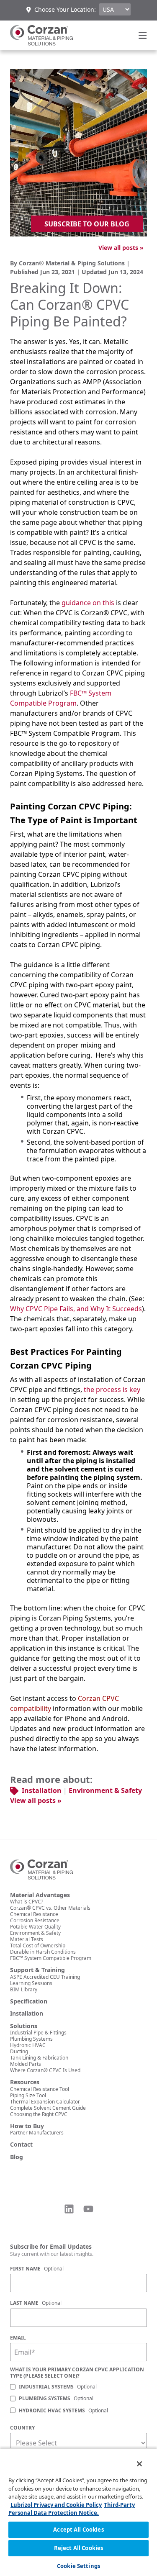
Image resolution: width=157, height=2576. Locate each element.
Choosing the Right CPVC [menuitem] (39, 2114)
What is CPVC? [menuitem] (27, 1902)
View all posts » (121, 248)
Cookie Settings (78, 2566)
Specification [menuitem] (29, 2001)
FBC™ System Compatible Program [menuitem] (51, 1958)
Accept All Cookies (78, 2530)
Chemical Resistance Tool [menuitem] (40, 2089)
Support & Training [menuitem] (37, 1970)
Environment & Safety (105, 1790)
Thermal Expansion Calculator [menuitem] (45, 2102)
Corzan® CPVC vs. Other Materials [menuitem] (50, 1908)
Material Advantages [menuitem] (40, 1895)
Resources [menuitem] (25, 2082)
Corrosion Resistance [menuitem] (35, 1920)
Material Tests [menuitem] (27, 1939)
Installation (42, 1790)
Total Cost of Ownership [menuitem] (38, 1945)
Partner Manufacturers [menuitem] (37, 2133)
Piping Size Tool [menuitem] (28, 2095)
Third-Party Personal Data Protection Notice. (72, 2509)
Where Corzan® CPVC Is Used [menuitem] (45, 2070)
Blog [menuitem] (17, 2157)
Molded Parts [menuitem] (26, 2064)
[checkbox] (78, 2399)
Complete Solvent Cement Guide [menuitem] (48, 2108)
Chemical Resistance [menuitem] (34, 1914)
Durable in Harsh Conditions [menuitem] (43, 1952)
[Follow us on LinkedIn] (69, 2209)
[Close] (134, 2458)
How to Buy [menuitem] (27, 2126)
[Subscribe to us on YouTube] (88, 2209)
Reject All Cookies (78, 2548)
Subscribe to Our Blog (87, 224)
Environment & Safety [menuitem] (35, 1933)
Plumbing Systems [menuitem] (31, 2039)
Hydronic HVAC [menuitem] (28, 2045)
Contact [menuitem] (21, 2145)
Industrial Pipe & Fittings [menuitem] (38, 2033)
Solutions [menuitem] (24, 2026)
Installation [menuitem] (27, 2014)
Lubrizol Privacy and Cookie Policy (56, 2505)
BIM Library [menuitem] (24, 1989)
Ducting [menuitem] (19, 2051)
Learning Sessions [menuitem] (31, 1983)
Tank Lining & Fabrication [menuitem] (39, 2058)
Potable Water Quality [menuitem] (35, 1927)
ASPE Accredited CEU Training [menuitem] (45, 1977)
